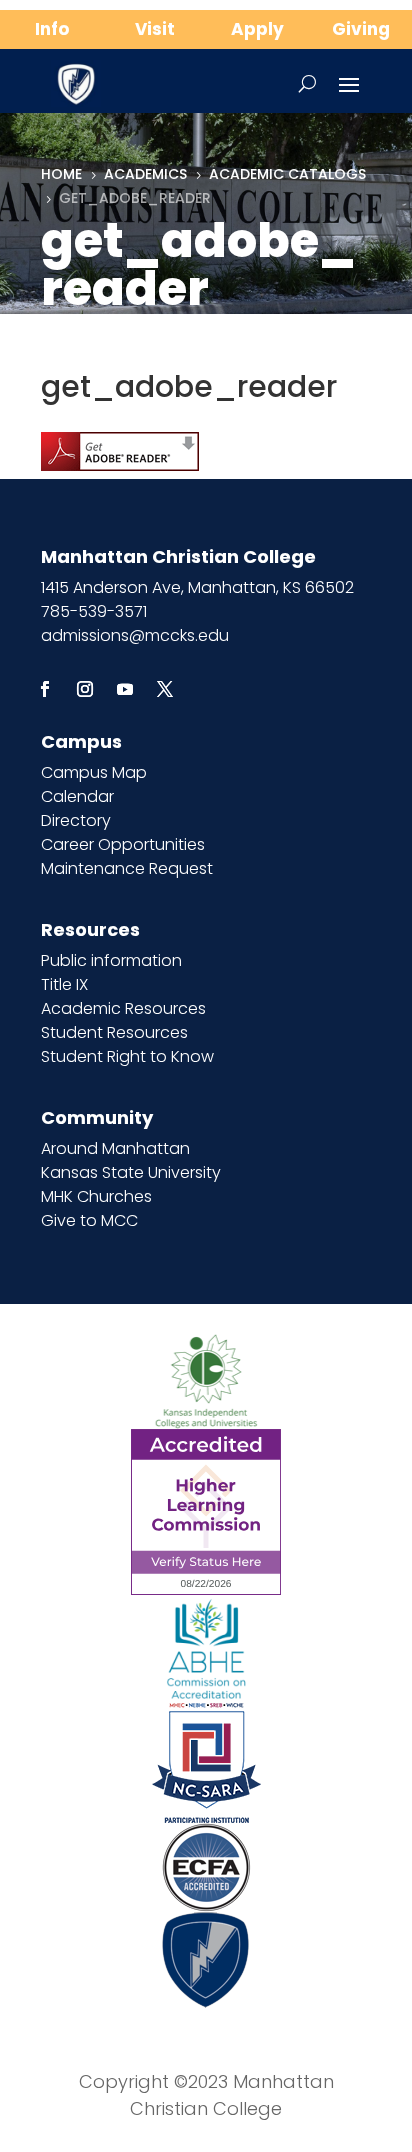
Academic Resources (123, 1008)
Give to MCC (89, 1220)
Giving (361, 29)
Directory (76, 820)
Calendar (77, 796)
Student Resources (114, 1032)
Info (52, 29)
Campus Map (94, 772)
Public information (111, 960)
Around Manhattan (115, 1148)
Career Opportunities (123, 844)
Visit (155, 29)
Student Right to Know (127, 1056)
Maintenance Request (127, 868)
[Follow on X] (165, 689)
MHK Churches (96, 1196)
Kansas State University (131, 1172)
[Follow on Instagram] (85, 689)
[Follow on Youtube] (125, 689)
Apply (257, 29)
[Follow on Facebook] (45, 689)
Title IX (64, 984)
